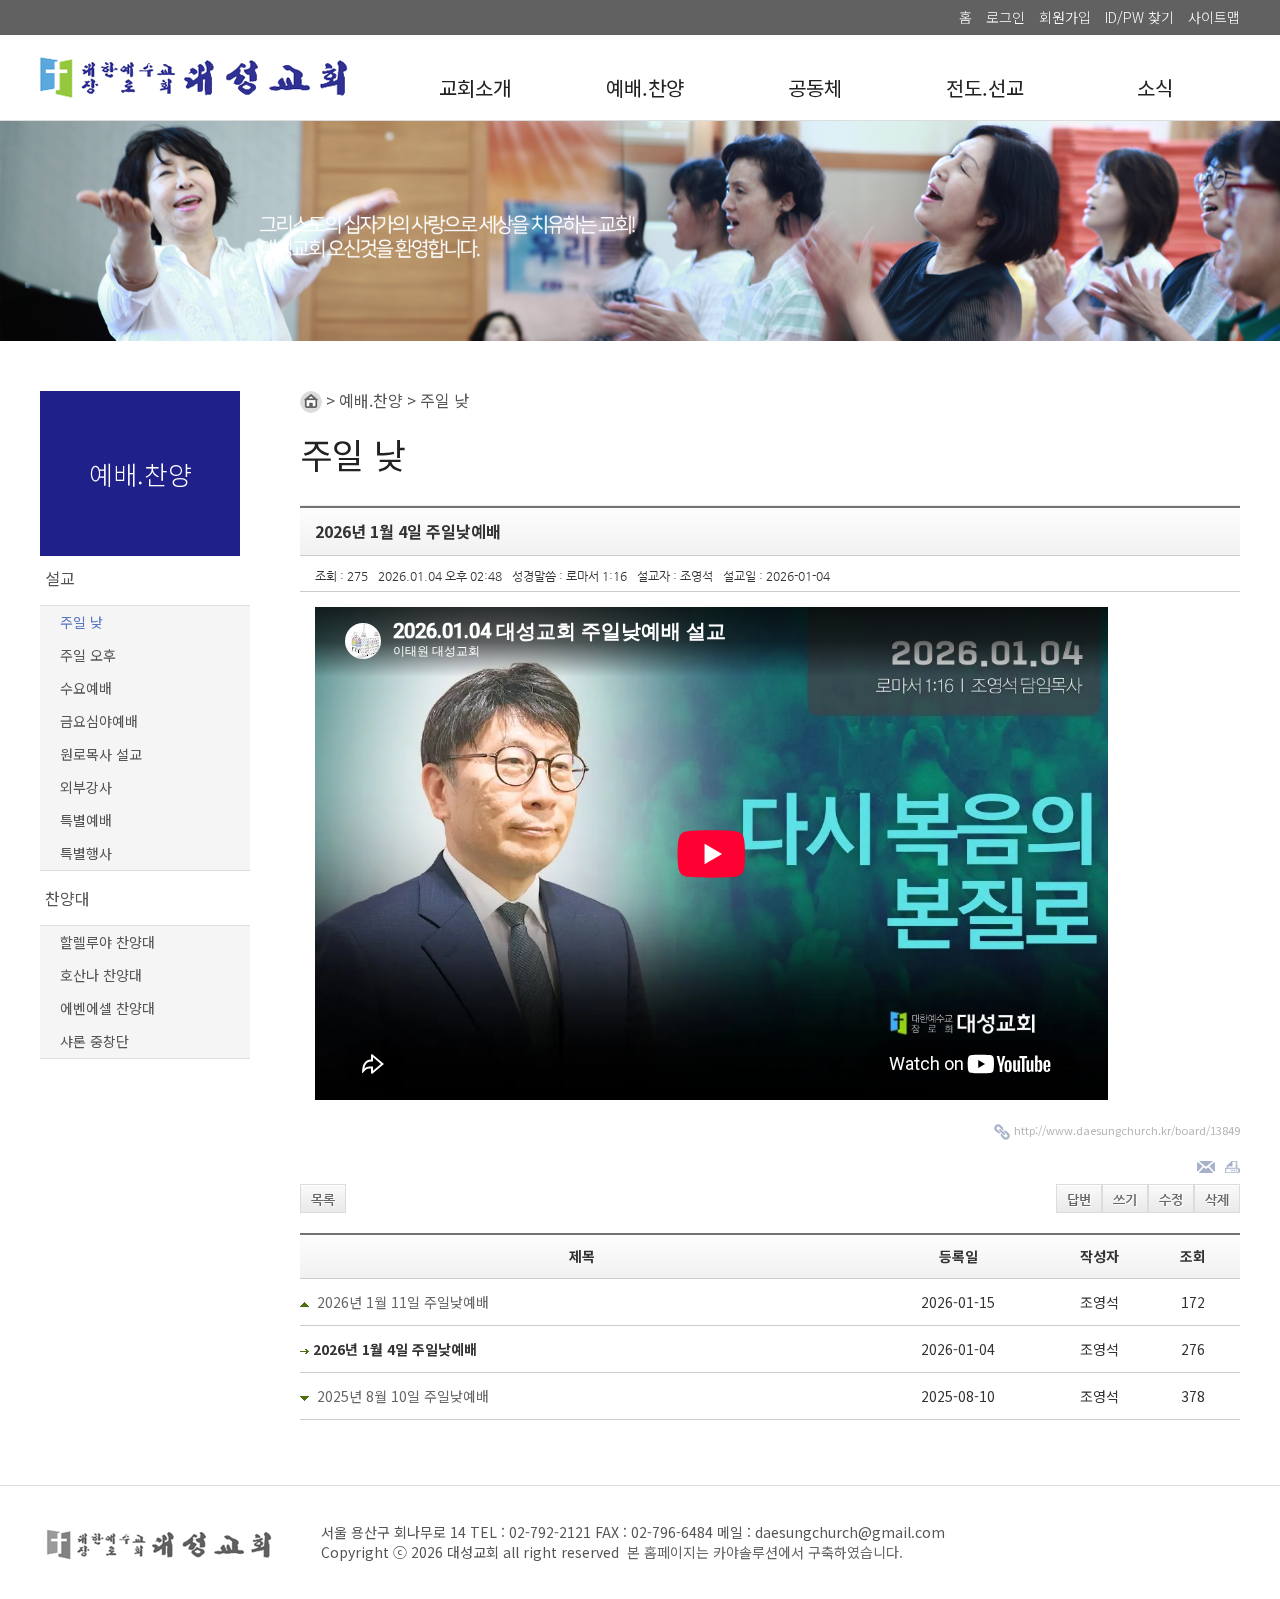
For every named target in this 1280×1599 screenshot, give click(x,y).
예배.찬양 (645, 87)
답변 (1079, 1199)
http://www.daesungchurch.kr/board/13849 (1127, 1130)
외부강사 (86, 787)
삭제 (1217, 1199)
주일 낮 (81, 622)
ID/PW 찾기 (1139, 17)
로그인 (1005, 17)
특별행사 (86, 853)
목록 (323, 1199)
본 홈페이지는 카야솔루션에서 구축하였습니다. (765, 1552)
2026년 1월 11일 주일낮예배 (403, 1302)
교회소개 (475, 87)
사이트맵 (1214, 17)
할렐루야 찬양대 (107, 942)
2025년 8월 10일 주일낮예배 (403, 1396)
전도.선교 (985, 87)
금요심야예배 (99, 721)
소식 (1155, 87)
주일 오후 (88, 655)
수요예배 (86, 688)
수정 (1171, 1199)
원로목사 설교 (101, 754)
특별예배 (86, 820)
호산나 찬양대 (101, 975)
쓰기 (1125, 1199)
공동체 (815, 87)
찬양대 (67, 898)
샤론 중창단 (94, 1041)
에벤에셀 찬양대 (107, 1008)
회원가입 (1065, 17)
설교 (60, 578)
